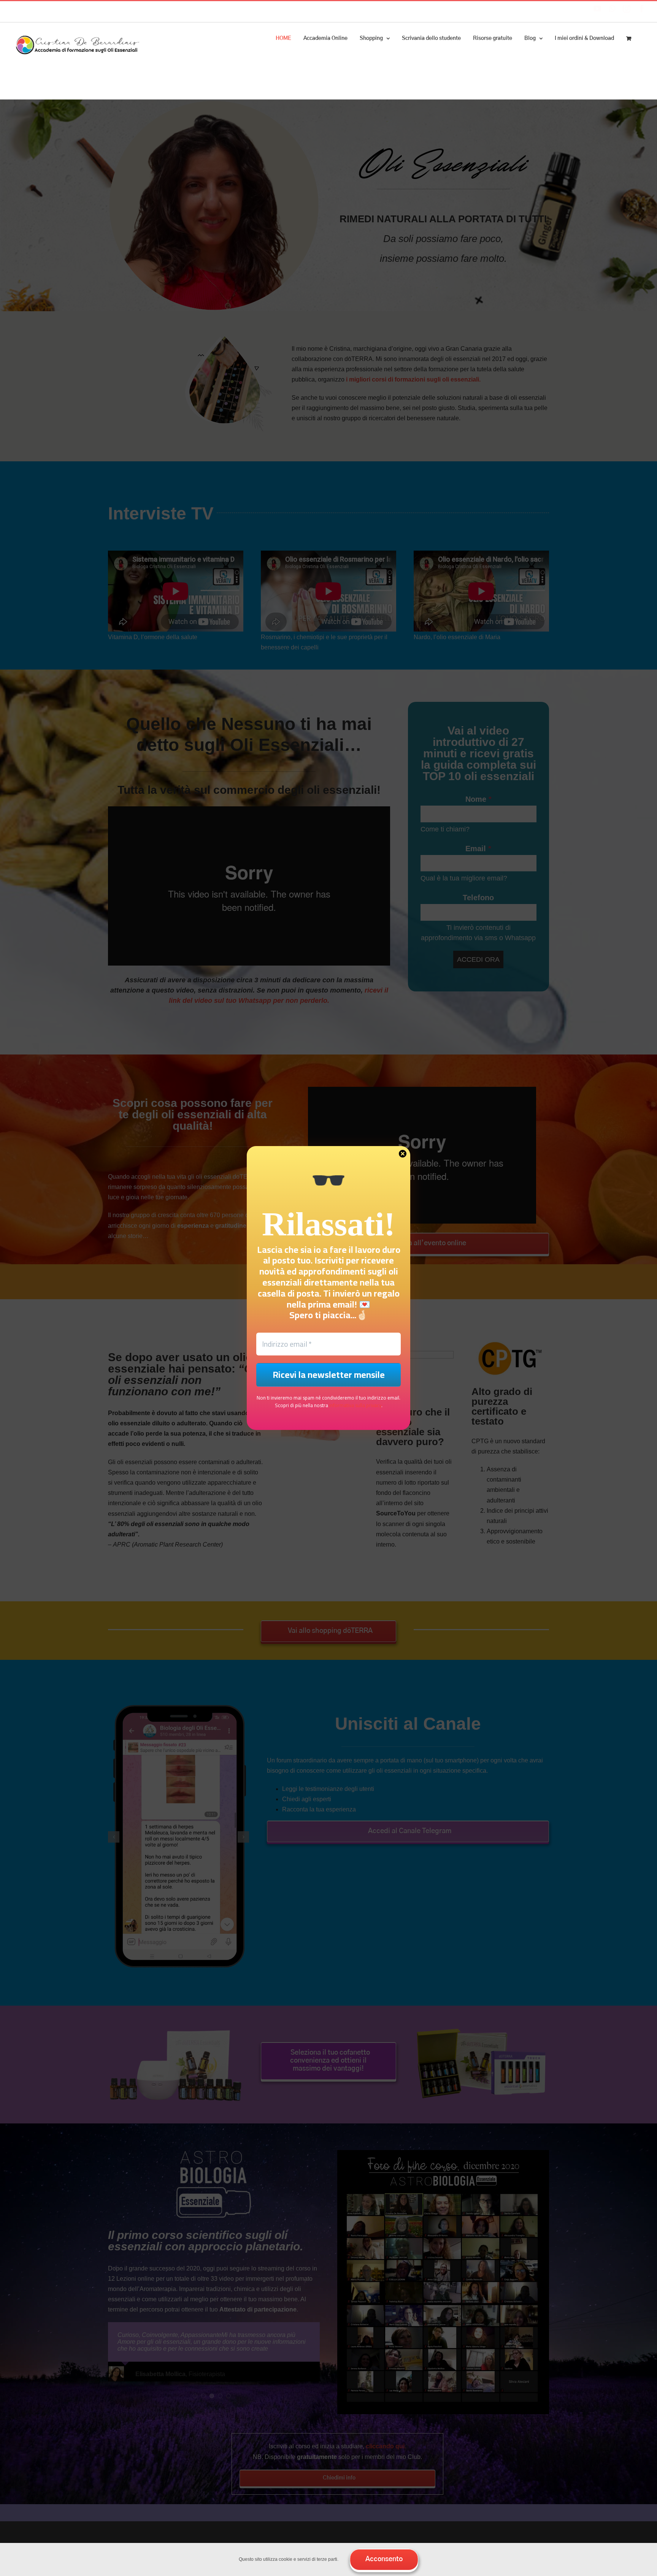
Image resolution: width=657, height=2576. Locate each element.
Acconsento (384, 2559)
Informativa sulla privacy (355, 1405)
